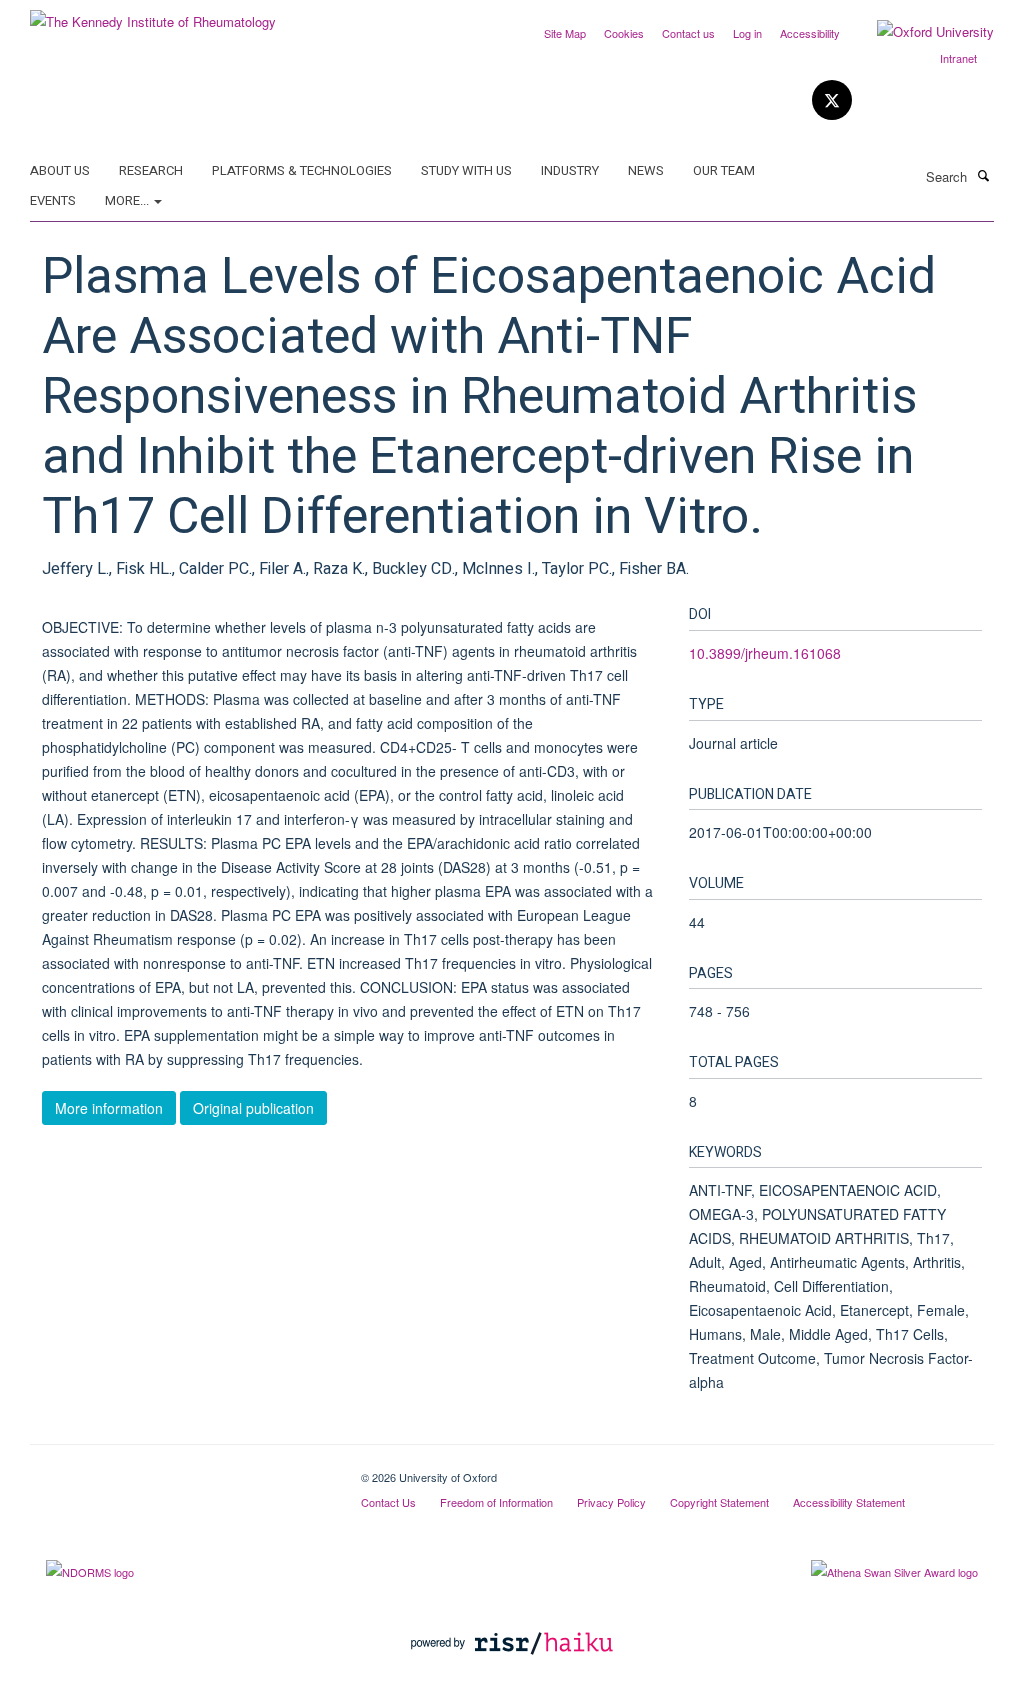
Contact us (688, 33)
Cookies (624, 33)
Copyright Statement (719, 1502)
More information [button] (109, 1108)
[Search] (983, 175)
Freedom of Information (496, 1502)
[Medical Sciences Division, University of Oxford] (180, 1470)
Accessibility (810, 33)
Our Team (724, 170)
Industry (570, 170)
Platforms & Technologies (302, 170)
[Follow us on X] (832, 100)
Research (151, 170)
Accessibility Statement (849, 1502)
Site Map (565, 33)
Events (53, 200)
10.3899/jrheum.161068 (765, 653)
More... (128, 200)
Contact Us (388, 1502)
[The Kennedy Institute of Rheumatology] (153, 14)
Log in (747, 33)
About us (60, 170)
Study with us (466, 170)
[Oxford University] (920, 32)
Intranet (958, 58)
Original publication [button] (253, 1108)
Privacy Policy (611, 1502)
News (646, 170)
